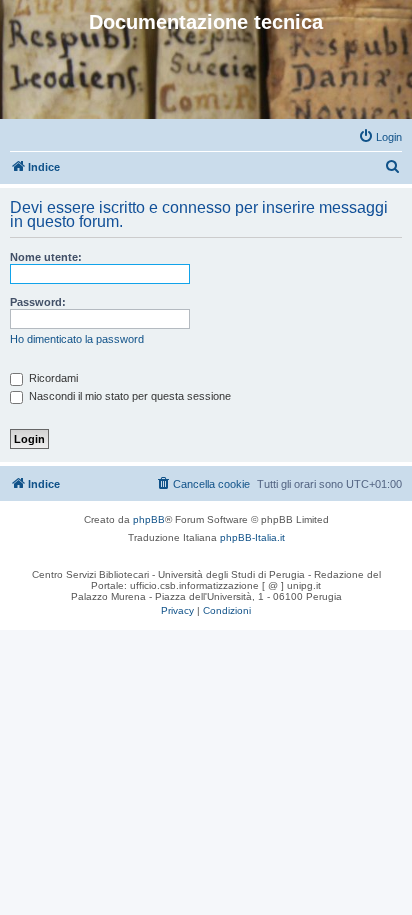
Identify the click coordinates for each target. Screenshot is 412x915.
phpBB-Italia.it (252, 537)
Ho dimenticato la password (77, 339)
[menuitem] (380, 137)
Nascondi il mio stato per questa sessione (128, 396)
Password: (38, 302)
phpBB (149, 519)
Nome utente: (46, 257)
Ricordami (52, 378)
